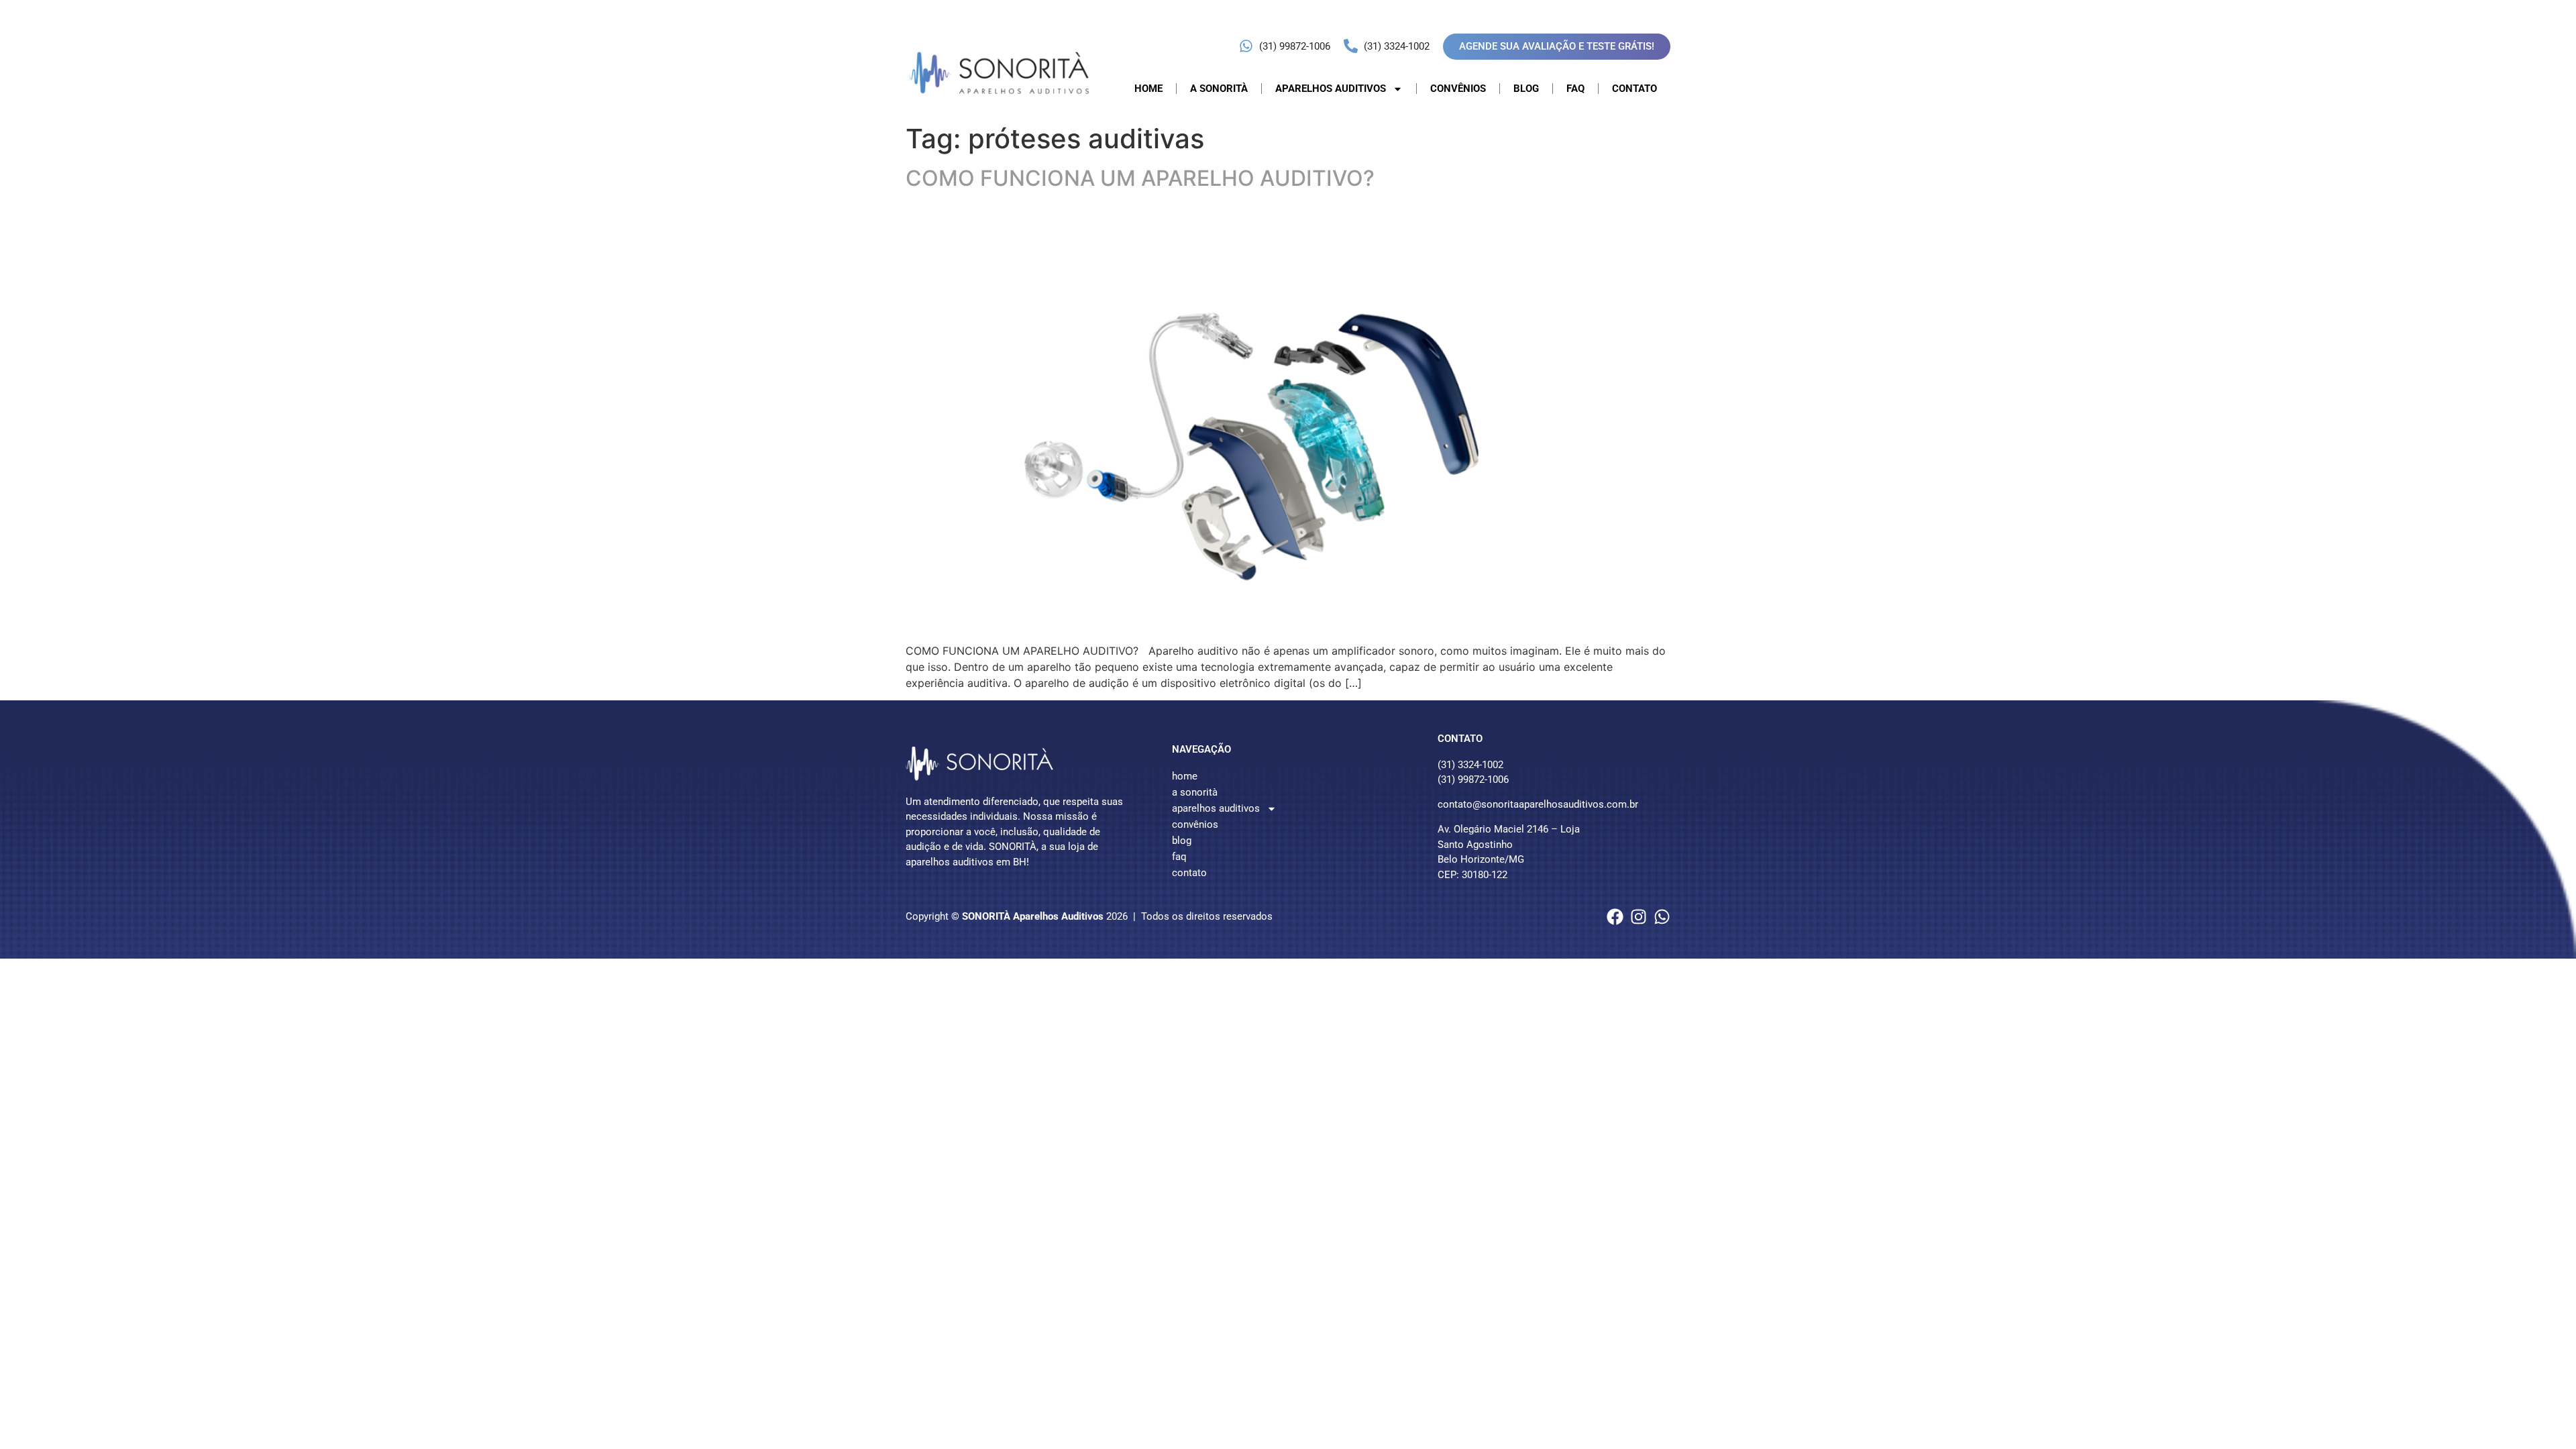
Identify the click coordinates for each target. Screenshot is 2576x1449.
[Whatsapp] (1662, 917)
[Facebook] (1615, 917)
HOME (1148, 89)
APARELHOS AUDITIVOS (1331, 89)
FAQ (1575, 89)
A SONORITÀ (1219, 89)
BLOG (1526, 89)
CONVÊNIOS (1458, 89)
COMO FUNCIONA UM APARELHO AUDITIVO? (1140, 178)
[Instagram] (1639, 917)
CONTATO (1634, 89)
